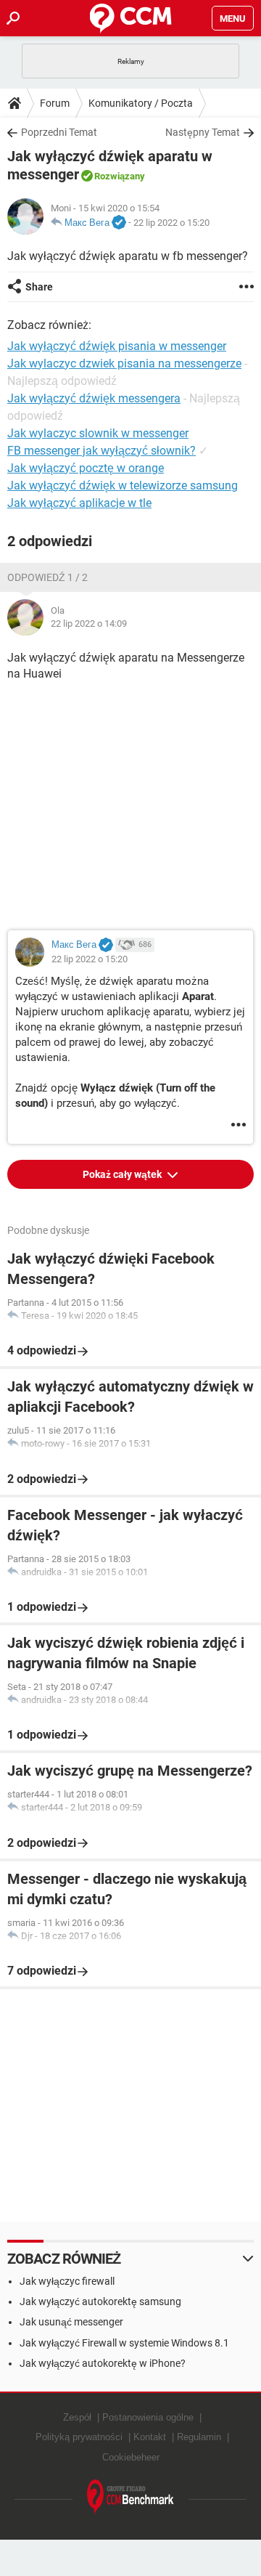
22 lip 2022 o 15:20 (171, 223)
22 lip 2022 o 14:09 (89, 623)
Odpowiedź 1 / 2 (47, 577)
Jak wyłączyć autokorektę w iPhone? (103, 2363)
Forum (55, 103)
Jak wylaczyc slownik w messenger (98, 433)
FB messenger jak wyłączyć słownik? (101, 451)
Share (39, 287)
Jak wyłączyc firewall (67, 2281)
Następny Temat (203, 132)
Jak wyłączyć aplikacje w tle (79, 503)
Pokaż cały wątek (123, 1174)
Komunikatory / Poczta (141, 103)
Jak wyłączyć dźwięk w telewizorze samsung (123, 485)
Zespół (77, 2417)
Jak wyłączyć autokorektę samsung (100, 2301)
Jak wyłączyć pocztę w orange (86, 468)
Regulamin (199, 2437)
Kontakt (150, 2437)
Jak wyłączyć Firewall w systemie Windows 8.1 (124, 2343)
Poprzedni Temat (59, 132)
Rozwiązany (120, 176)
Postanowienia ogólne (148, 2417)
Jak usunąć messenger (71, 2322)
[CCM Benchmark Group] (130, 2497)
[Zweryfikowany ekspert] (119, 223)
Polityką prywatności (79, 2437)
